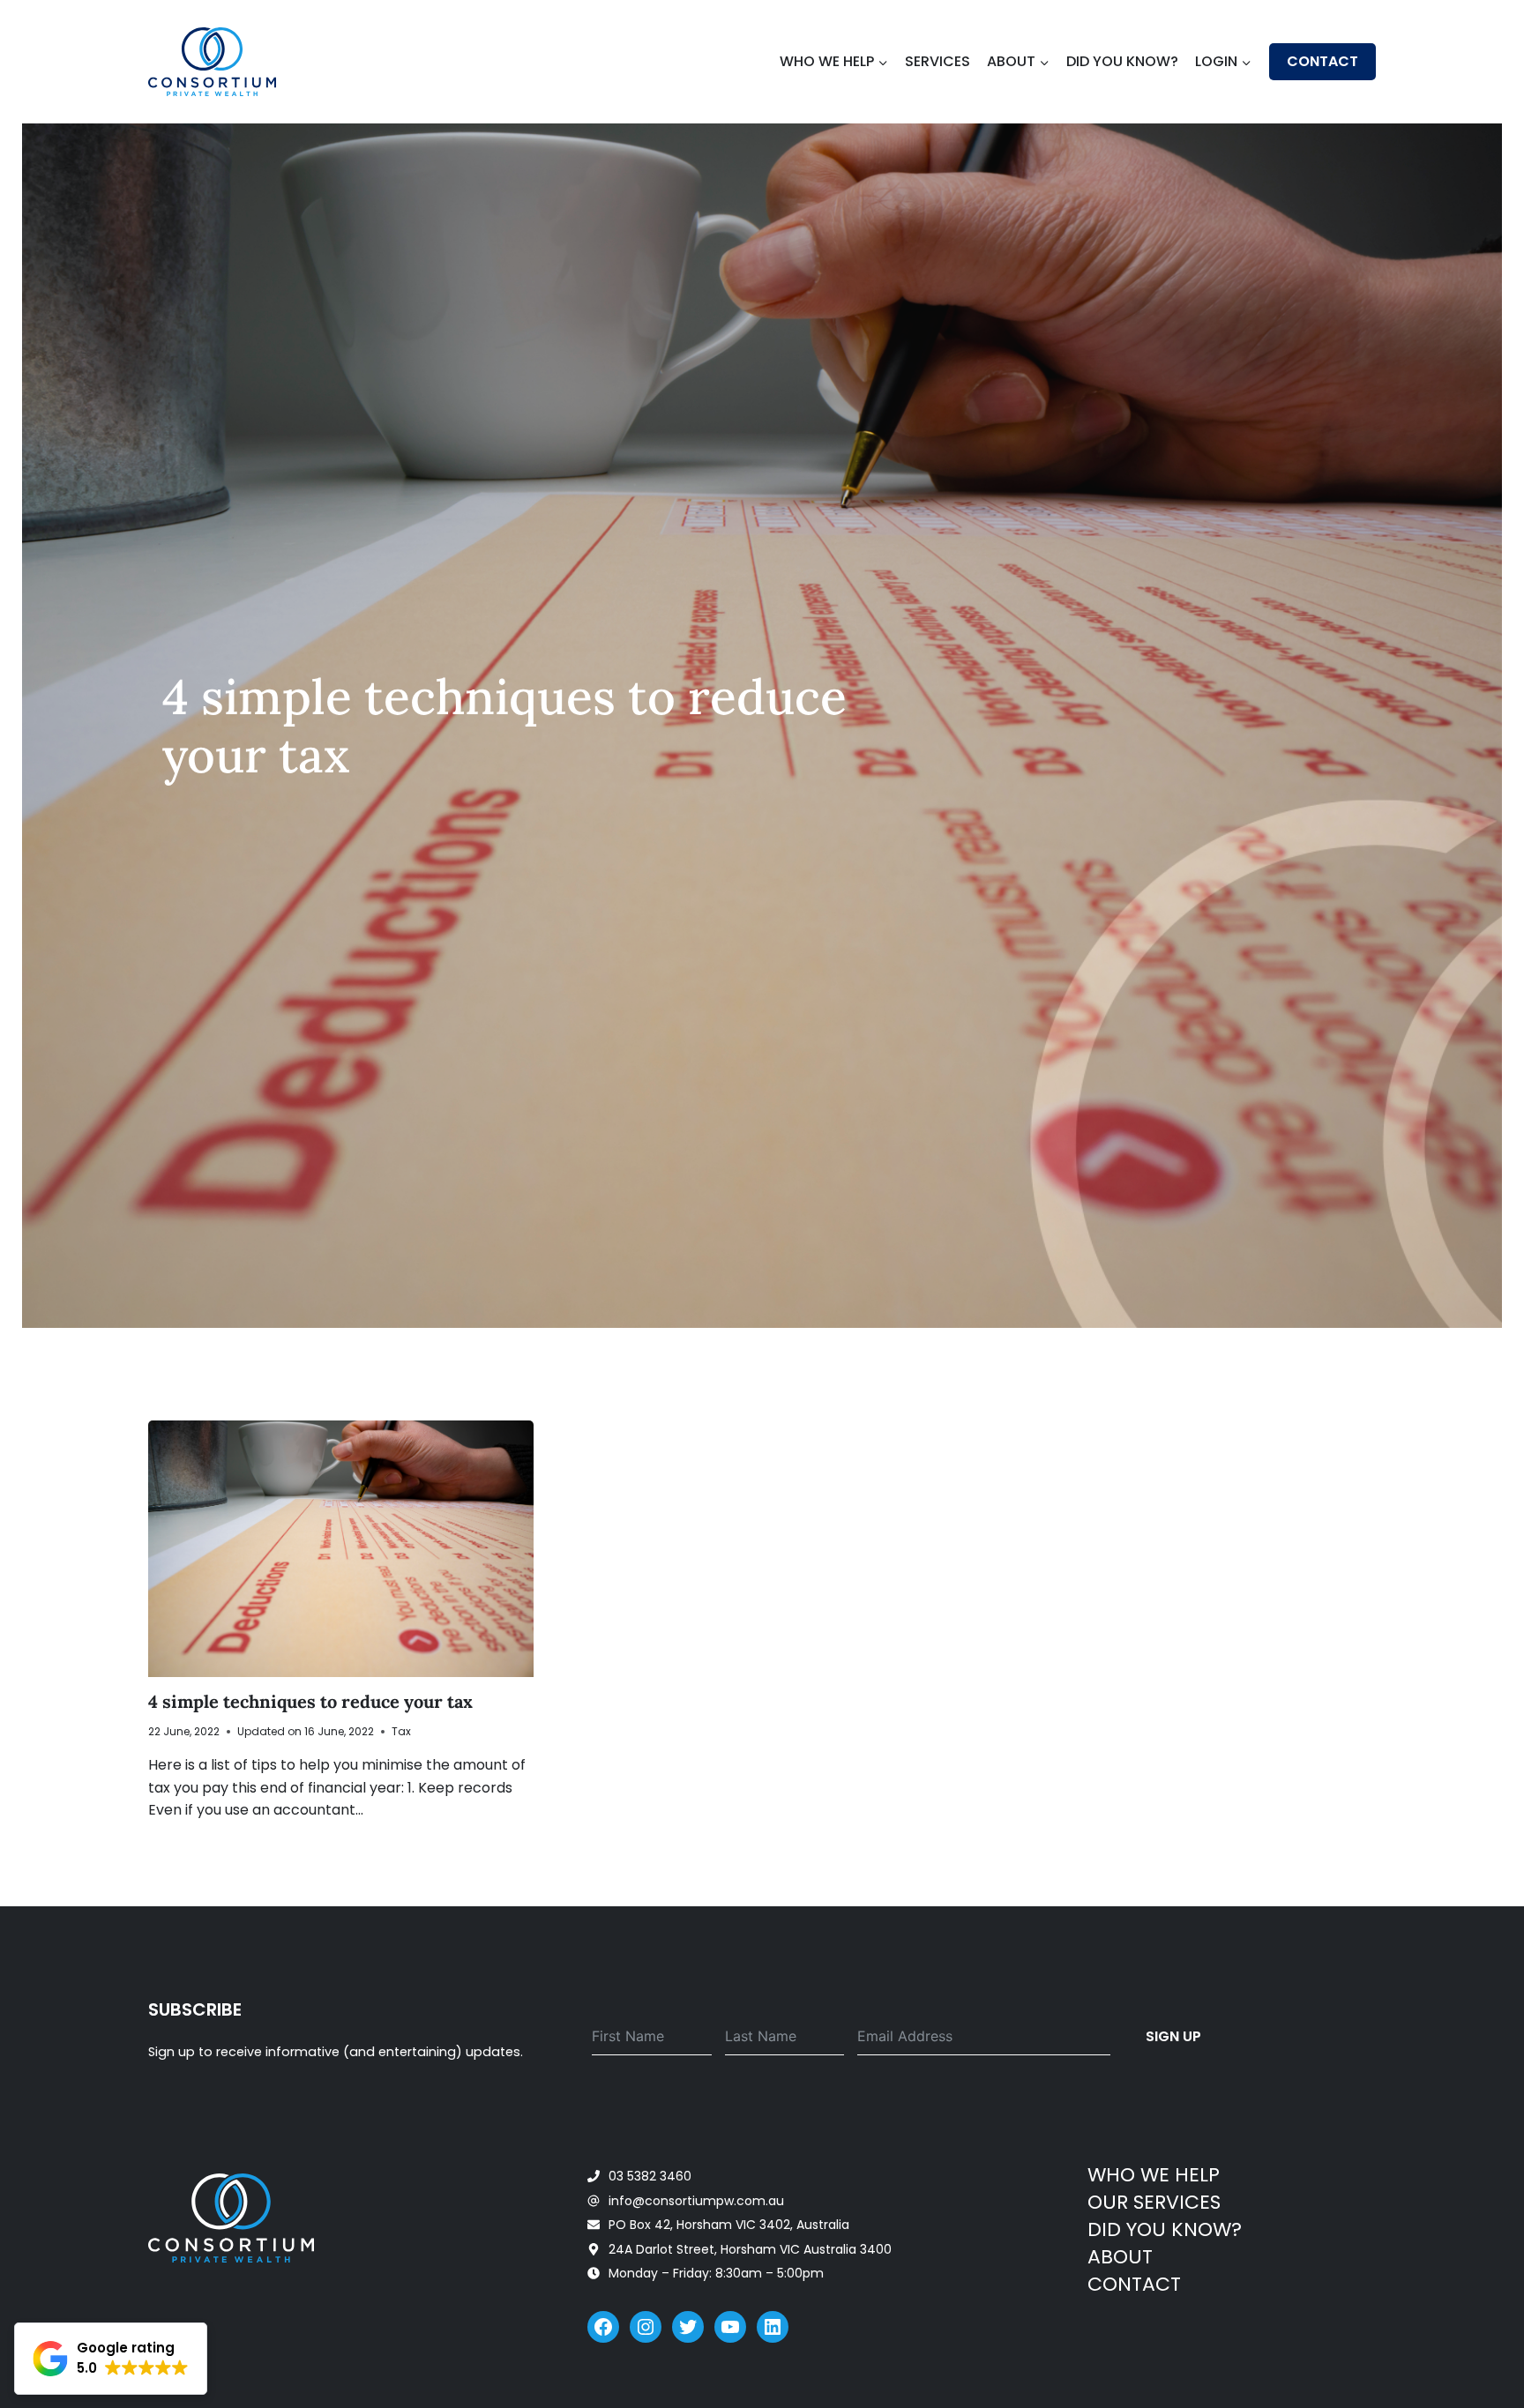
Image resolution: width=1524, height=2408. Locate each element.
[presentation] (341, 1549)
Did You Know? (1122, 61)
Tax (401, 1731)
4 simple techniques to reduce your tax (310, 1701)
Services (938, 61)
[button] (111, 2359)
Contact (1322, 61)
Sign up (1173, 2036)
